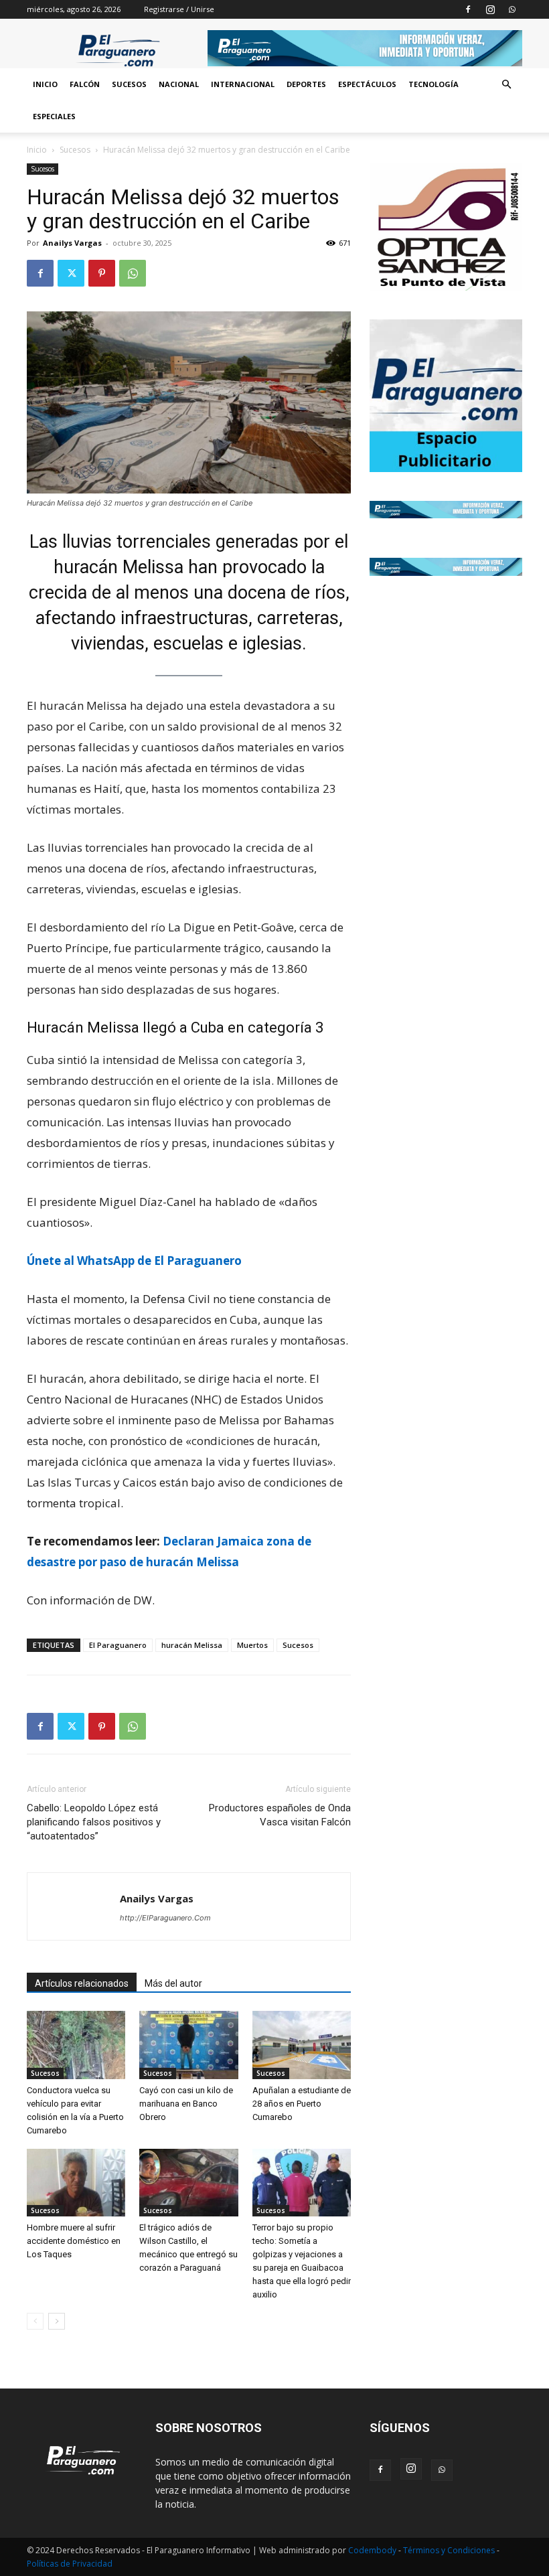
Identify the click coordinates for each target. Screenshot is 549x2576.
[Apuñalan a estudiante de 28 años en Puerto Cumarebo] (302, 2045)
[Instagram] (490, 9)
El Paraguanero (118, 1645)
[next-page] (57, 2321)
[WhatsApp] (512, 9)
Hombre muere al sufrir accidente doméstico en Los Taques (74, 2241)
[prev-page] (35, 2321)
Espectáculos (367, 84)
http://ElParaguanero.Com (165, 1918)
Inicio (45, 84)
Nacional (179, 84)
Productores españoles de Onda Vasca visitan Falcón (280, 1815)
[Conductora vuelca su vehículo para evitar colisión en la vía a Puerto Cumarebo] (76, 2045)
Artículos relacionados (82, 1983)
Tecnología (434, 84)
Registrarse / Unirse (179, 9)
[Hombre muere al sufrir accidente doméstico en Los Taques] (76, 2183)
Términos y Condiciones (450, 2550)
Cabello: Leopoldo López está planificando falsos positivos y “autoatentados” (94, 1822)
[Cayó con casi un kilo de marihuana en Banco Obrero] (188, 2045)
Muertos (252, 1645)
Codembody (373, 2550)
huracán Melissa (192, 1645)
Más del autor (173, 1983)
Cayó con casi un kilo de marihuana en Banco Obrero (186, 2104)
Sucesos (129, 84)
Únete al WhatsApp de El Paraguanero (134, 1261)
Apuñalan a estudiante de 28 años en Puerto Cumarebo (302, 2104)
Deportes (306, 84)
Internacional (243, 84)
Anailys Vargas (72, 243)
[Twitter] (71, 273)
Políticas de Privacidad (70, 2564)
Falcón (85, 84)
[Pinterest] (102, 273)
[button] (506, 85)
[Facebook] (468, 9)
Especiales (54, 116)
